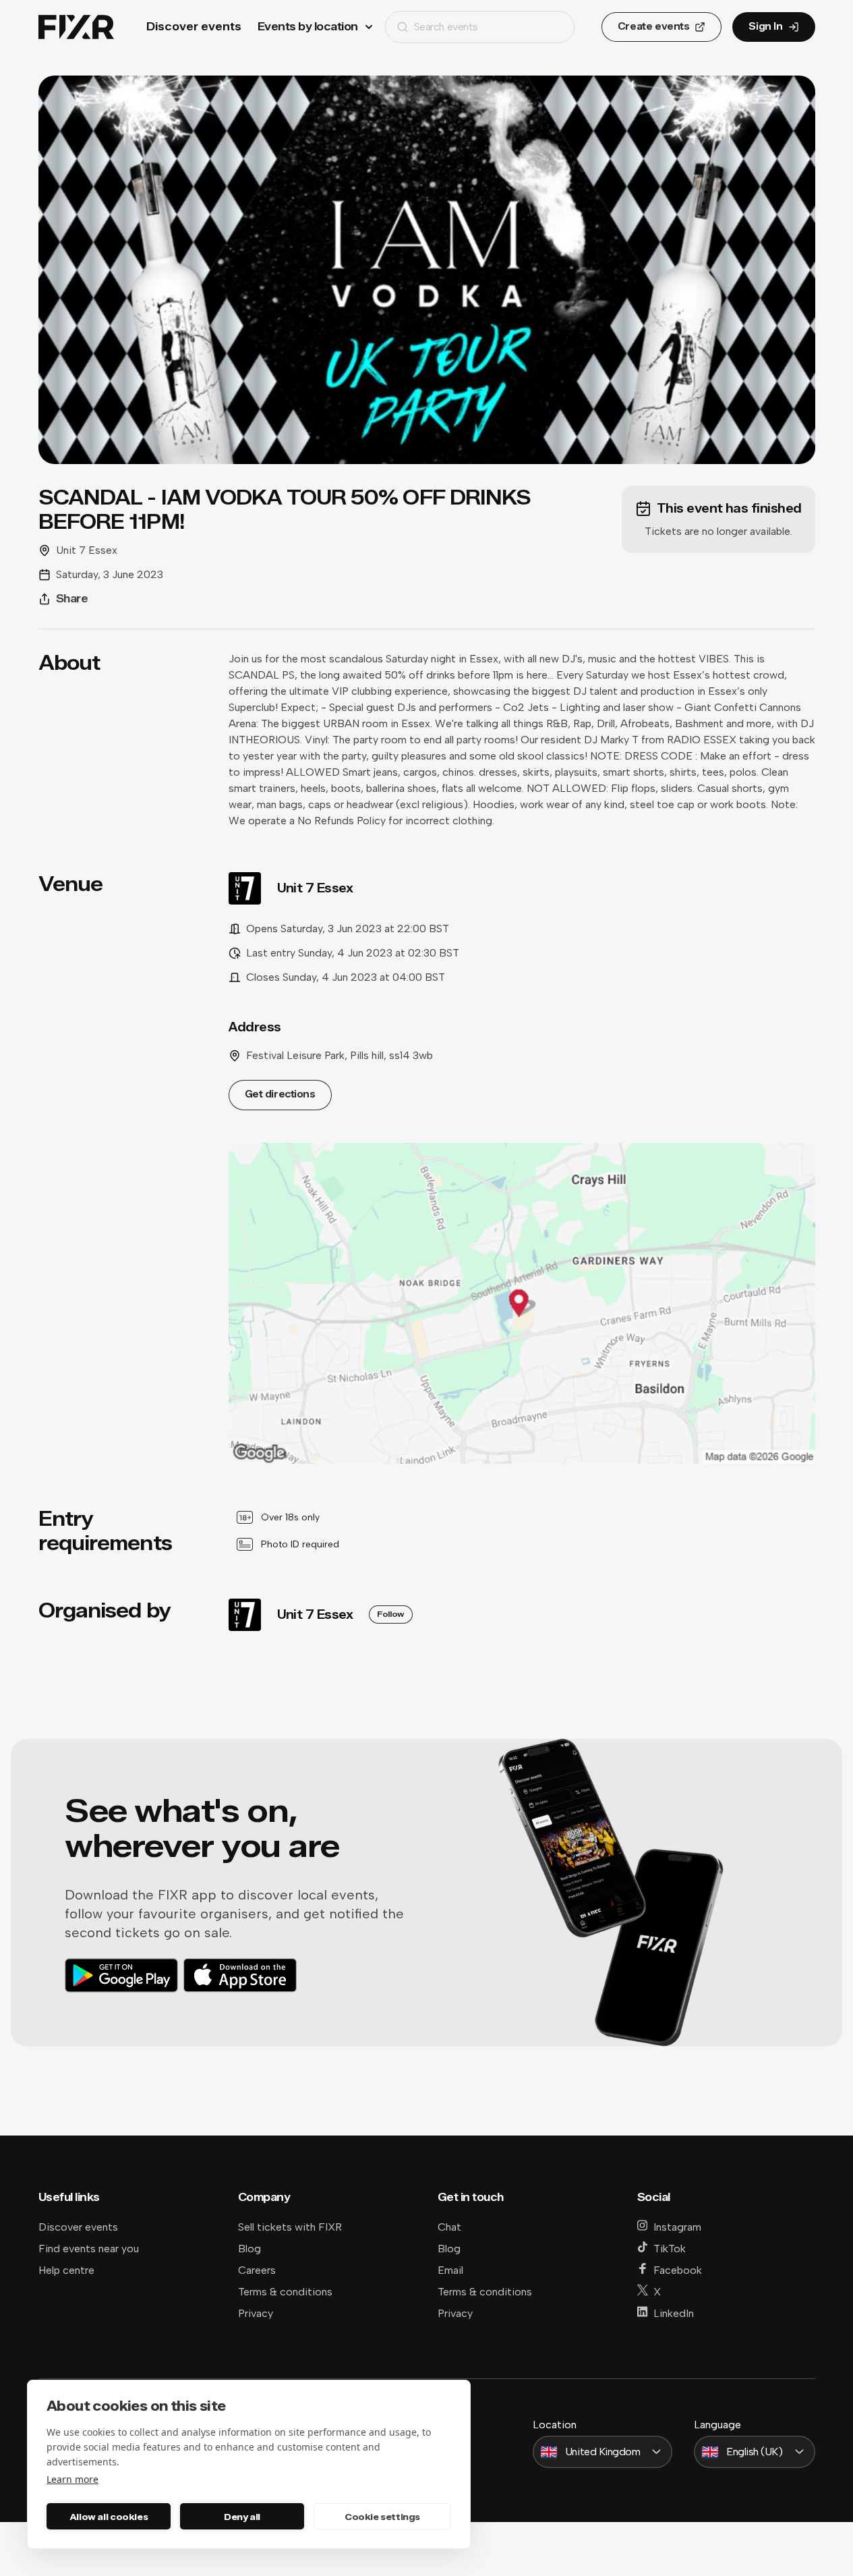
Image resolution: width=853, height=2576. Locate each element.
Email (450, 2270)
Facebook (678, 2270)
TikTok (670, 2249)
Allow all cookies (109, 2517)
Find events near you (89, 2249)
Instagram (677, 2227)
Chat (449, 2227)
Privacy (256, 2313)
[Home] (76, 27)
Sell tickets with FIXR (290, 2227)
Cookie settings (382, 2517)
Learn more (72, 2479)
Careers (257, 2270)
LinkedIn (674, 2313)
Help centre (66, 2270)
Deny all (242, 2517)
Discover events (194, 27)
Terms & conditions (285, 2292)
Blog (249, 2249)
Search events (446, 27)
